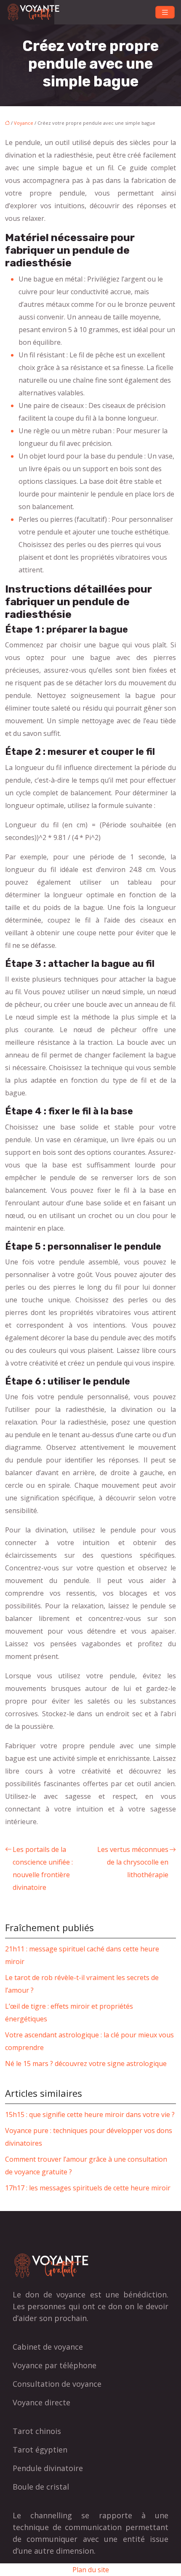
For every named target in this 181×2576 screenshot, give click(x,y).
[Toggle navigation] (165, 12)
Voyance (24, 123)
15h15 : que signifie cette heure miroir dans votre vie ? (90, 2114)
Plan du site (91, 2570)
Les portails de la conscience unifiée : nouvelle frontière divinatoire (43, 1868)
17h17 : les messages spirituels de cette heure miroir (88, 2188)
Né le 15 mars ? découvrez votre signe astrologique (86, 2063)
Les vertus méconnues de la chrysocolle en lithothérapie (133, 1862)
